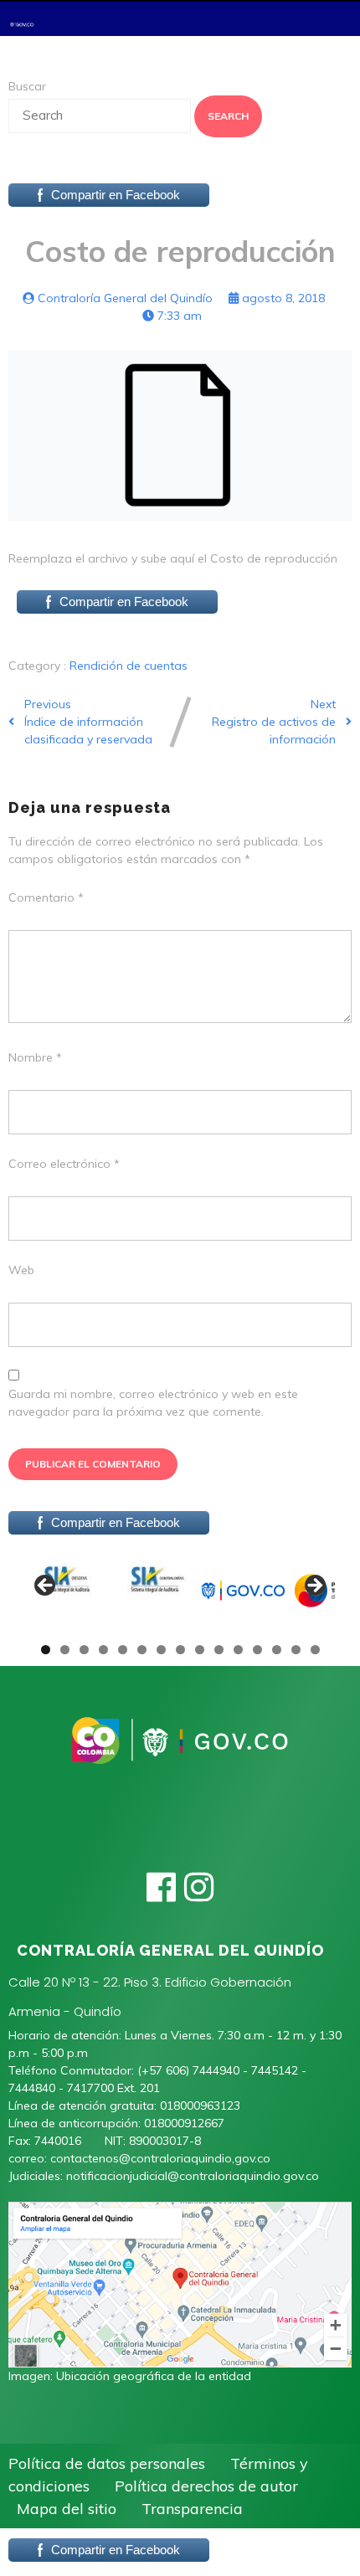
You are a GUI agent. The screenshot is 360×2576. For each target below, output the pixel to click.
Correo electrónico (64, 1164)
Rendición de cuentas (129, 666)
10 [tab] (219, 1650)
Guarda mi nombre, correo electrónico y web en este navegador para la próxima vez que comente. (153, 1403)
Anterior (46, 1586)
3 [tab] (84, 1650)
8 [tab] (180, 1650)
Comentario (46, 897)
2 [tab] (65, 1650)
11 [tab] (239, 1650)
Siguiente (314, 1586)
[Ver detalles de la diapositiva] (67, 1591)
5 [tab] (123, 1650)
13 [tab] (277, 1650)
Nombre (35, 1057)
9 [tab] (200, 1650)
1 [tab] (46, 1650)
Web (21, 1270)
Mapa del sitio (67, 2509)
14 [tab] (296, 1650)
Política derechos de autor (206, 2486)
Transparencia (192, 2509)
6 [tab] (142, 1650)
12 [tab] (258, 1650)
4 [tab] (103, 1650)
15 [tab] (316, 1650)
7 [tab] (161, 1650)
